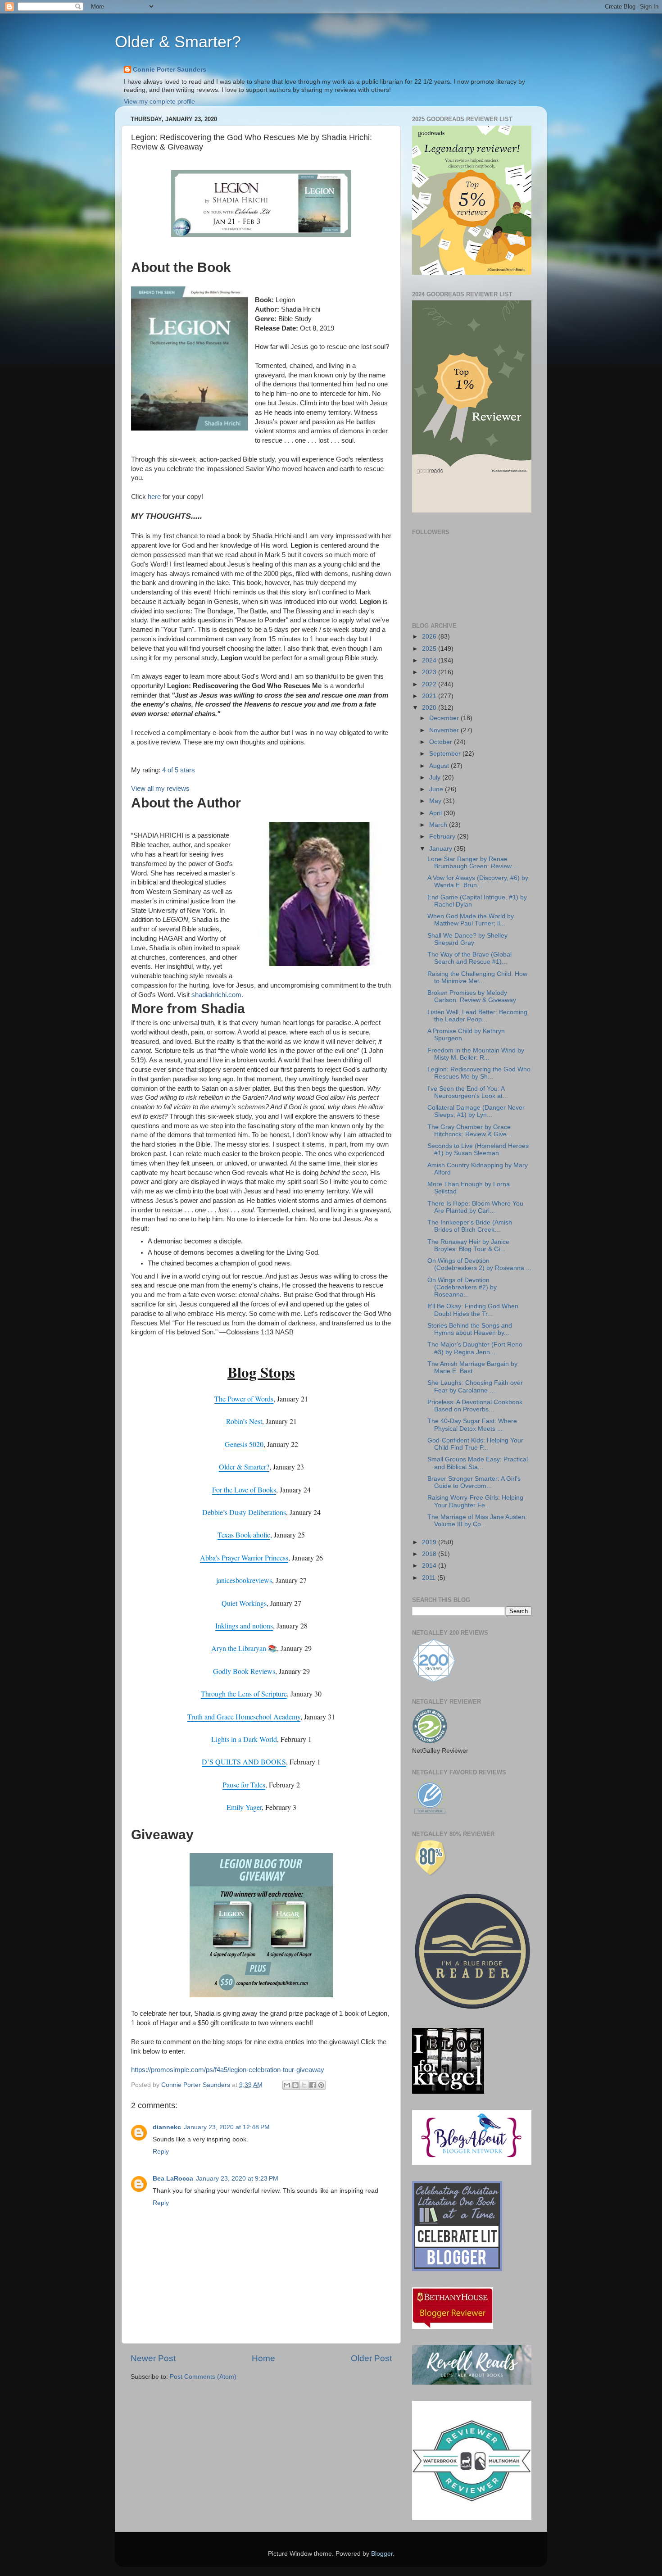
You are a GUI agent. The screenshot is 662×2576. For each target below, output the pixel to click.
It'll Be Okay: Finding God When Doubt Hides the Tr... (473, 1310)
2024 (430, 660)
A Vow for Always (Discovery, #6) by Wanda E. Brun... (478, 882)
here (155, 497)
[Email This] (287, 2085)
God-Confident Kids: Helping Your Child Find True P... (475, 1444)
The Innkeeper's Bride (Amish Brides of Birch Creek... (470, 1226)
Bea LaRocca (173, 2179)
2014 (430, 1566)
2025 (430, 649)
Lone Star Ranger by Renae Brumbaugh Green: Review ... (473, 863)
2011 (430, 1578)
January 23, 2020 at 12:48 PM (227, 2127)
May (436, 801)
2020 (430, 708)
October (442, 742)
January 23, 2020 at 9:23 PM (237, 2179)
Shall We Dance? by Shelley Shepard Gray (467, 939)
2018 (430, 1554)
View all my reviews (160, 789)
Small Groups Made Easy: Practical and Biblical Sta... (478, 1463)
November (445, 730)
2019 (430, 1542)
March (439, 825)
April (436, 813)
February (443, 837)
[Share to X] (304, 2085)
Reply (161, 2152)
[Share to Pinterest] (321, 2085)
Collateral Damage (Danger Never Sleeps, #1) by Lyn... (476, 1111)
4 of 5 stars (179, 770)
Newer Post (153, 2358)
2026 (430, 637)
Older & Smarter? (178, 42)
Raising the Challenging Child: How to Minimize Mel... (477, 977)
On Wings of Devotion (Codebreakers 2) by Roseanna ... (479, 1264)
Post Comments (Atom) (203, 2377)
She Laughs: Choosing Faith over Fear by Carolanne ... (475, 1386)
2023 (430, 672)
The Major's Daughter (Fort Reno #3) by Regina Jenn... (475, 1348)
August (440, 766)
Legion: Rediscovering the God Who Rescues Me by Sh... (479, 1073)
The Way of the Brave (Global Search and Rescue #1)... (469, 958)
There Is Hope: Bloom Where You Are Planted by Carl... (475, 1207)
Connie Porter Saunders (170, 70)
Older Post (371, 2358)
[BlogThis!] (295, 2085)
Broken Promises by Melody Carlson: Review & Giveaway (472, 996)
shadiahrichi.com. (217, 995)
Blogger (382, 2554)
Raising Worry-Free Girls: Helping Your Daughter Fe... (475, 1501)
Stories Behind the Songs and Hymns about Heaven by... (470, 1329)
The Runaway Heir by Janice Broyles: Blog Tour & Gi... (468, 1245)
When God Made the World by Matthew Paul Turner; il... (471, 920)
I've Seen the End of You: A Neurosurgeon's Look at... (468, 1092)
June (437, 789)
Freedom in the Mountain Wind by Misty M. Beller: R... (476, 1054)
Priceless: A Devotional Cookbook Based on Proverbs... (475, 1406)
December (445, 718)
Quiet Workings (244, 1603)
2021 (430, 696)
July (436, 778)
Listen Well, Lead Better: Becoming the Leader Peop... (477, 1016)
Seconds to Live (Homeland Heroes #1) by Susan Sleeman (478, 1150)
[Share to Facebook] (313, 2085)
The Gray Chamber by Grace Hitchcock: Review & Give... (470, 1131)
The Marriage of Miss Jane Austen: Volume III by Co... (477, 1521)
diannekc (167, 2127)
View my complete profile (159, 102)
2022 (430, 684)
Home (263, 2358)
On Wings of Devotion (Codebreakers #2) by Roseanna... (462, 1287)
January (442, 849)
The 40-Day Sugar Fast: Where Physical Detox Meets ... (472, 1425)
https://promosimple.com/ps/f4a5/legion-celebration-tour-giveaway (228, 2070)
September (446, 754)
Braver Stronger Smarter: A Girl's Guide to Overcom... (474, 1482)
